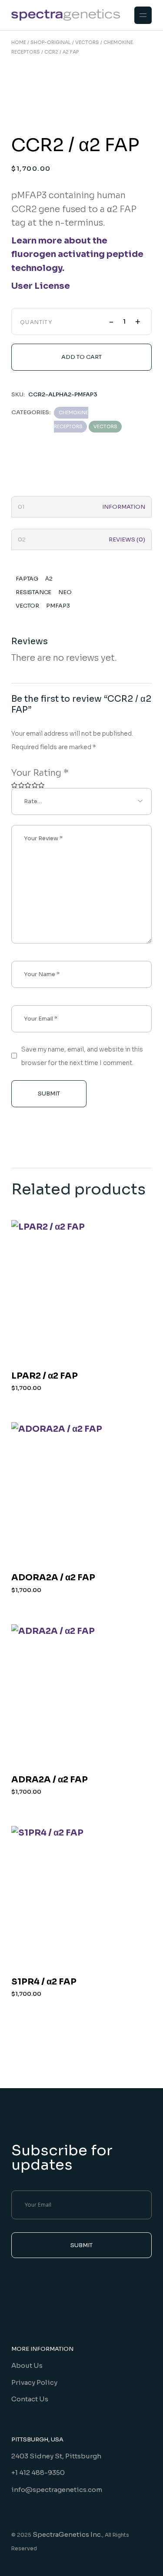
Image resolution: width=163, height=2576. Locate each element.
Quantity (36, 322)
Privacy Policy (34, 2382)
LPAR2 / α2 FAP (45, 1376)
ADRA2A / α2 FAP (50, 1780)
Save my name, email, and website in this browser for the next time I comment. (82, 1056)
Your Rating (40, 773)
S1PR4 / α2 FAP (44, 1982)
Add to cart (81, 357)
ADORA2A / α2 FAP (53, 1577)
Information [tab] (124, 507)
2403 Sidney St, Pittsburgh (56, 2456)
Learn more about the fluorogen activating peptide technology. (77, 254)
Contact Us (30, 2399)
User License (41, 286)
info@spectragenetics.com (57, 2490)
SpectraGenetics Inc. (67, 2534)
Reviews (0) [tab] (127, 539)
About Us (27, 2365)
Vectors (105, 426)
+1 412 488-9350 (38, 2473)
